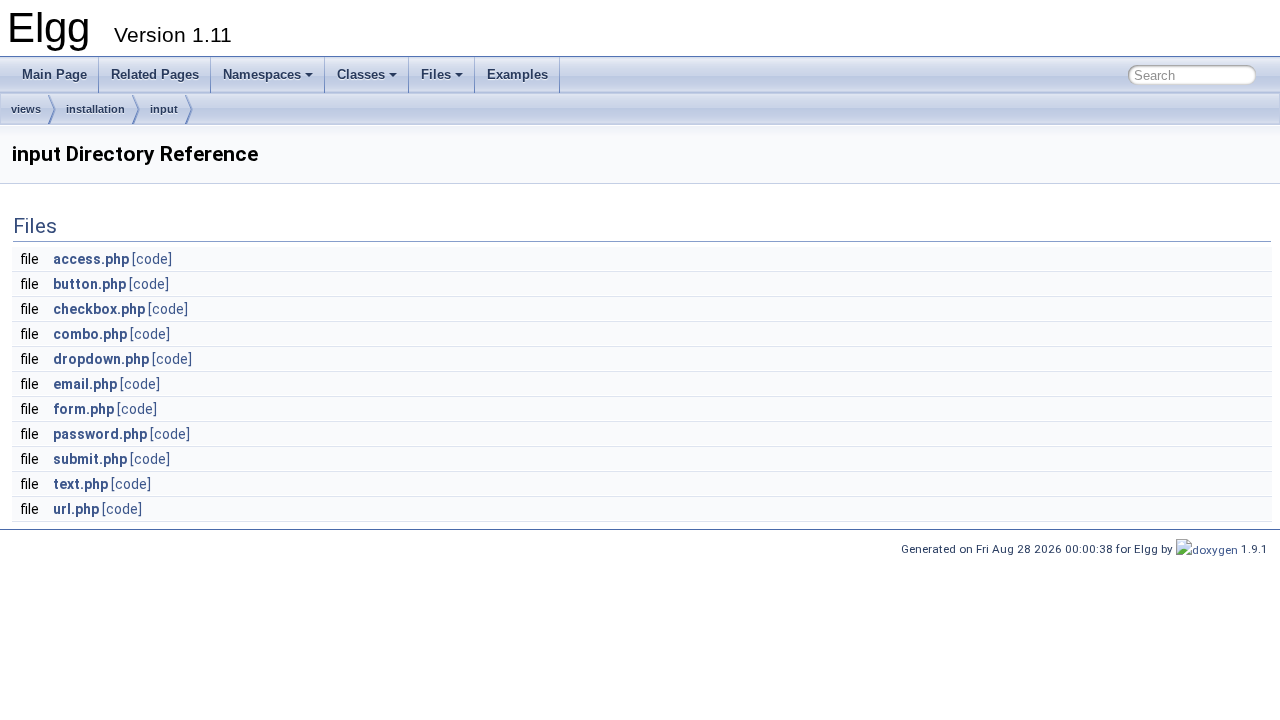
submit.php (90, 459)
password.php (100, 434)
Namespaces (262, 74)
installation (95, 109)
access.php (91, 259)
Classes (361, 74)
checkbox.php (99, 309)
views (26, 109)
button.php (89, 284)
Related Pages (155, 74)
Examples (517, 74)
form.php (83, 409)
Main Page (54, 74)
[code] (152, 259)
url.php (76, 509)
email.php (85, 384)
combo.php (90, 334)
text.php (80, 484)
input (164, 109)
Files (436, 74)
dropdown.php (101, 359)
